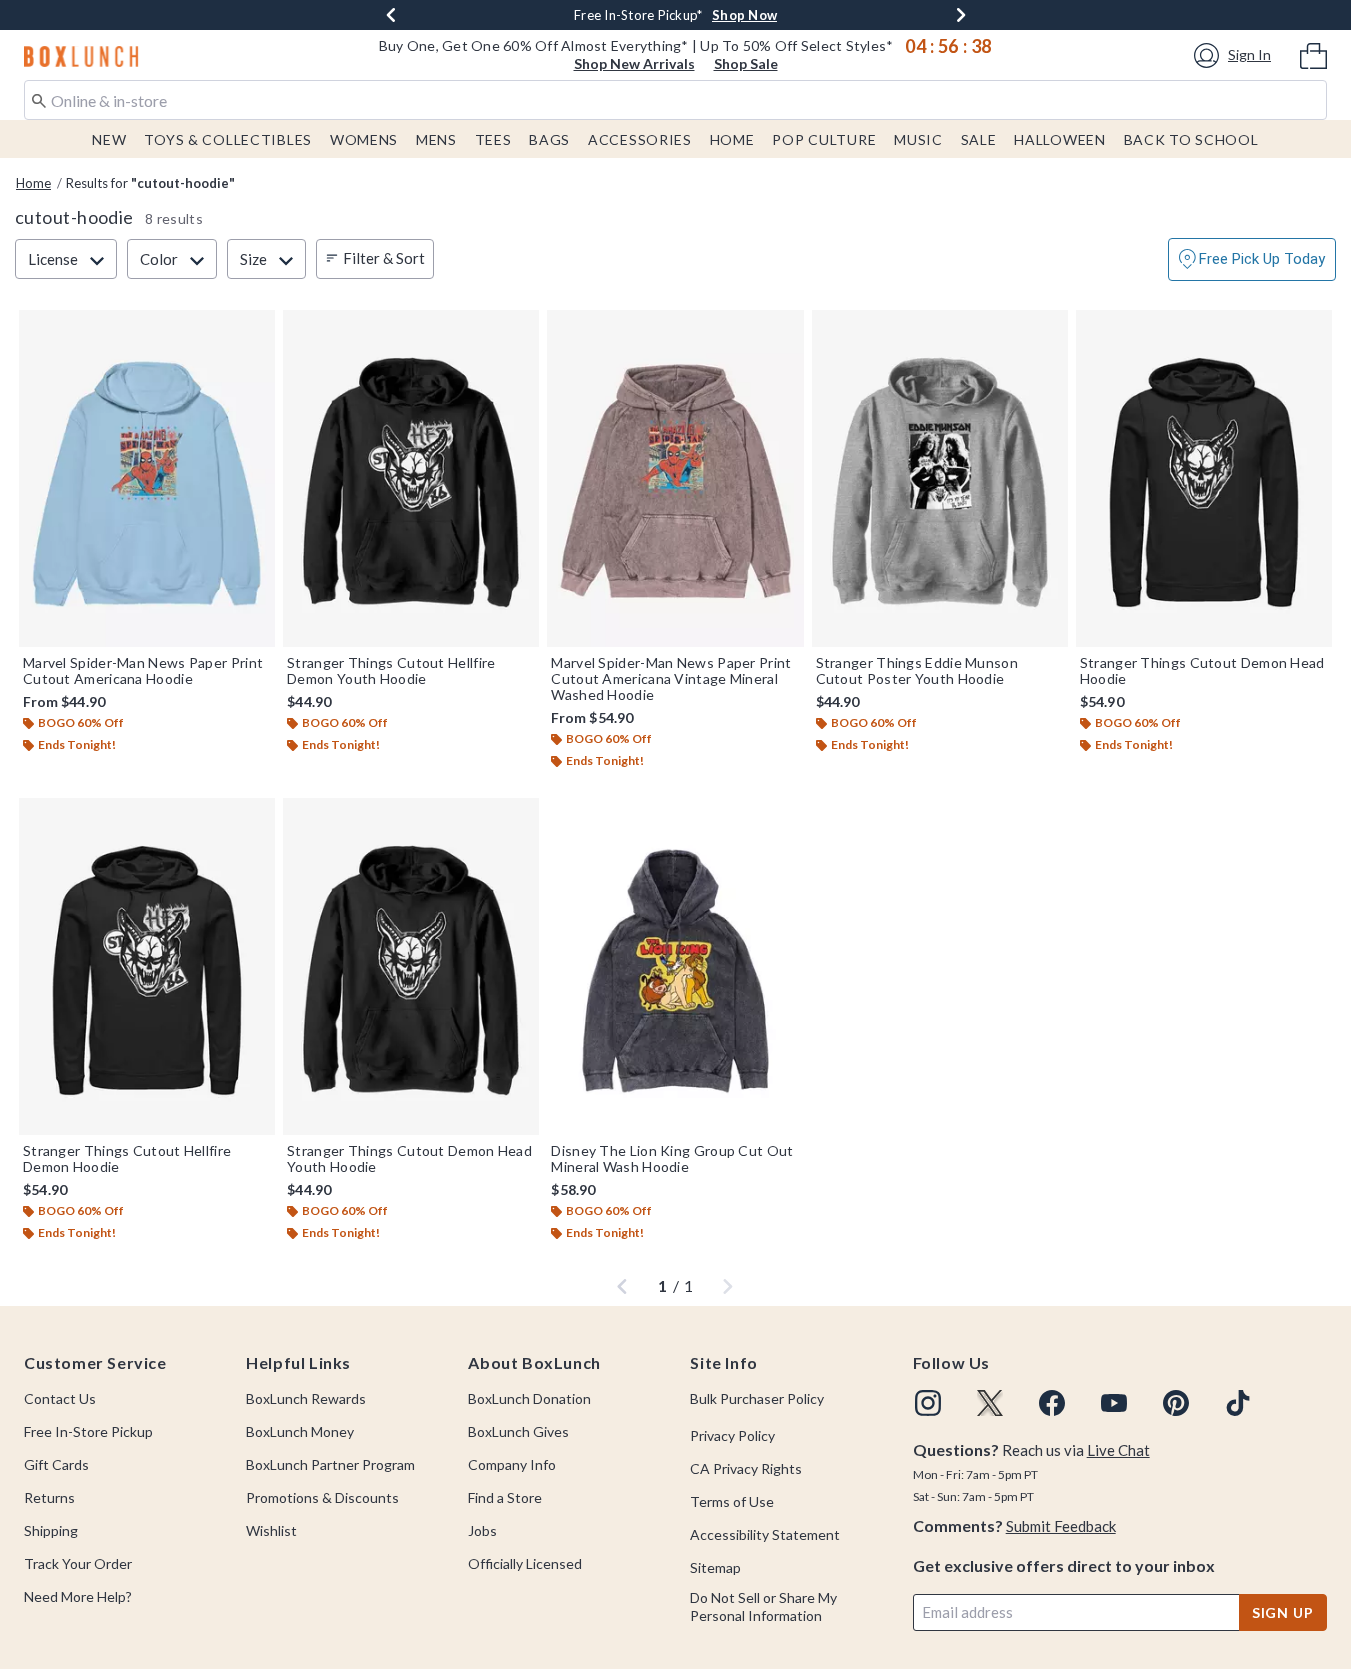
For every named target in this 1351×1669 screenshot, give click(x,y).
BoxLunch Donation (529, 1398)
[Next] (961, 15)
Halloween (1059, 139)
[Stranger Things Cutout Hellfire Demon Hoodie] (147, 966)
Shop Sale (746, 63)
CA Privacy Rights (746, 1468)
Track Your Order (78, 1563)
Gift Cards (56, 1464)
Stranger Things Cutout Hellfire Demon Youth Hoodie (391, 671)
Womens (364, 139)
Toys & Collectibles (228, 139)
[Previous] (391, 15)
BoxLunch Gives (518, 1431)
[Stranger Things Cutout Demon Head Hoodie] (1204, 478)
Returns (49, 1497)
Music (918, 139)
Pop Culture (824, 139)
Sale (979, 139)
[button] (1235, 55)
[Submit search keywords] (39, 99)
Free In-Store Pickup (88, 1431)
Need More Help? (78, 1596)
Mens (436, 139)
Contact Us (60, 1398)
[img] (928, 1403)
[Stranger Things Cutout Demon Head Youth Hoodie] (411, 966)
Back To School (1191, 139)
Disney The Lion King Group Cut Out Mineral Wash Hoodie (672, 1159)
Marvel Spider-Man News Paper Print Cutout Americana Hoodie (143, 671)
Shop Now (744, 15)
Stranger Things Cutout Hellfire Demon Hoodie (127, 1159)
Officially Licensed (525, 1563)
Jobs (482, 1530)
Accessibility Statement (765, 1534)
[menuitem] (1313, 54)
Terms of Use (732, 1501)
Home (732, 139)
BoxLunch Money (300, 1431)
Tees (493, 139)
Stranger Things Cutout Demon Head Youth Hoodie (409, 1159)
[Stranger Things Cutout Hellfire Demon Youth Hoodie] (411, 478)
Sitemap (715, 1567)
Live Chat (1118, 1450)
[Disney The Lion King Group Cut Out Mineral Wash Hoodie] (675, 966)
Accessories (640, 139)
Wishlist (271, 1530)
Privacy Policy (732, 1435)
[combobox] (675, 100)
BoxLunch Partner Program (330, 1464)
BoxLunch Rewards (306, 1398)
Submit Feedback (1061, 1526)
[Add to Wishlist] (255, 330)
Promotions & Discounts (322, 1497)
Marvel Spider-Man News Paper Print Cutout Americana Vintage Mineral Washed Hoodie (671, 679)
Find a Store (505, 1497)
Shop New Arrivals (634, 63)
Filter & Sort (384, 258)
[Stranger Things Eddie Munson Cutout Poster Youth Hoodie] (940, 478)
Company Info (512, 1464)
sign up (1283, 1612)
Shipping (51, 1530)
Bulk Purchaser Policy (757, 1398)
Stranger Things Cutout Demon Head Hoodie (1202, 671)
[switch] (1252, 259)
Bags (549, 139)
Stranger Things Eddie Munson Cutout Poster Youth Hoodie (917, 671)
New (109, 139)
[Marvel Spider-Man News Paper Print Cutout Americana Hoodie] (147, 478)
